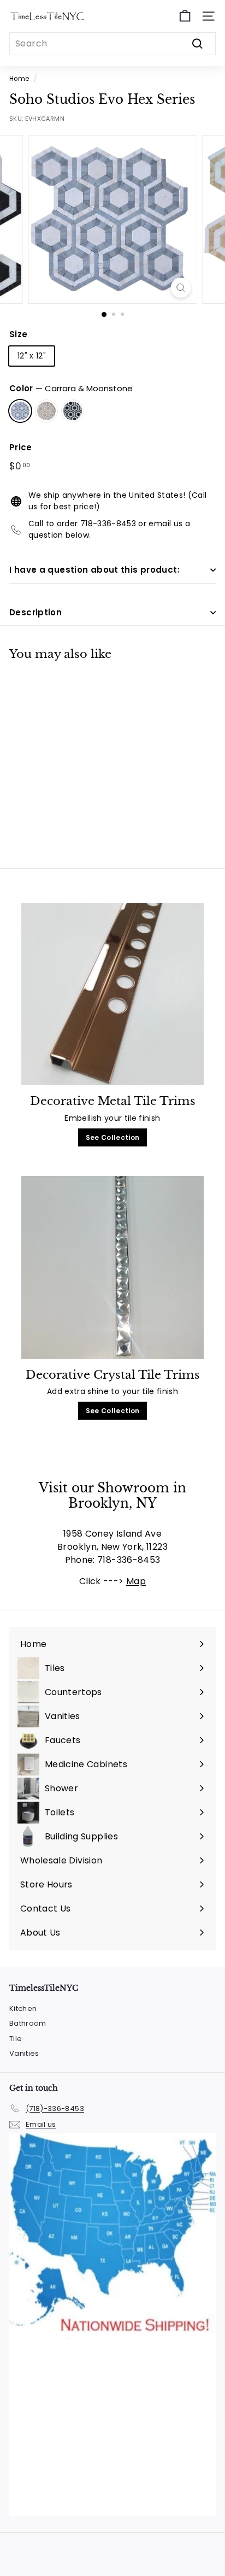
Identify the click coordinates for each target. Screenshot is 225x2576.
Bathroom (28, 2023)
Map (136, 1581)
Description (35, 612)
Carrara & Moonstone (20, 411)
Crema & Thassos (46, 411)
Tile (16, 2039)
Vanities (24, 2053)
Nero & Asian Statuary (73, 411)
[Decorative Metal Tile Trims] (112, 994)
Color (71, 388)
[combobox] (112, 44)
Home (19, 79)
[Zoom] (181, 288)
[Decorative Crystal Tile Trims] (112, 1268)
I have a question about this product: (94, 570)
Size (18, 334)
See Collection (113, 1137)
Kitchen (23, 2009)
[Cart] (185, 16)
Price (21, 447)
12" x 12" (32, 356)
